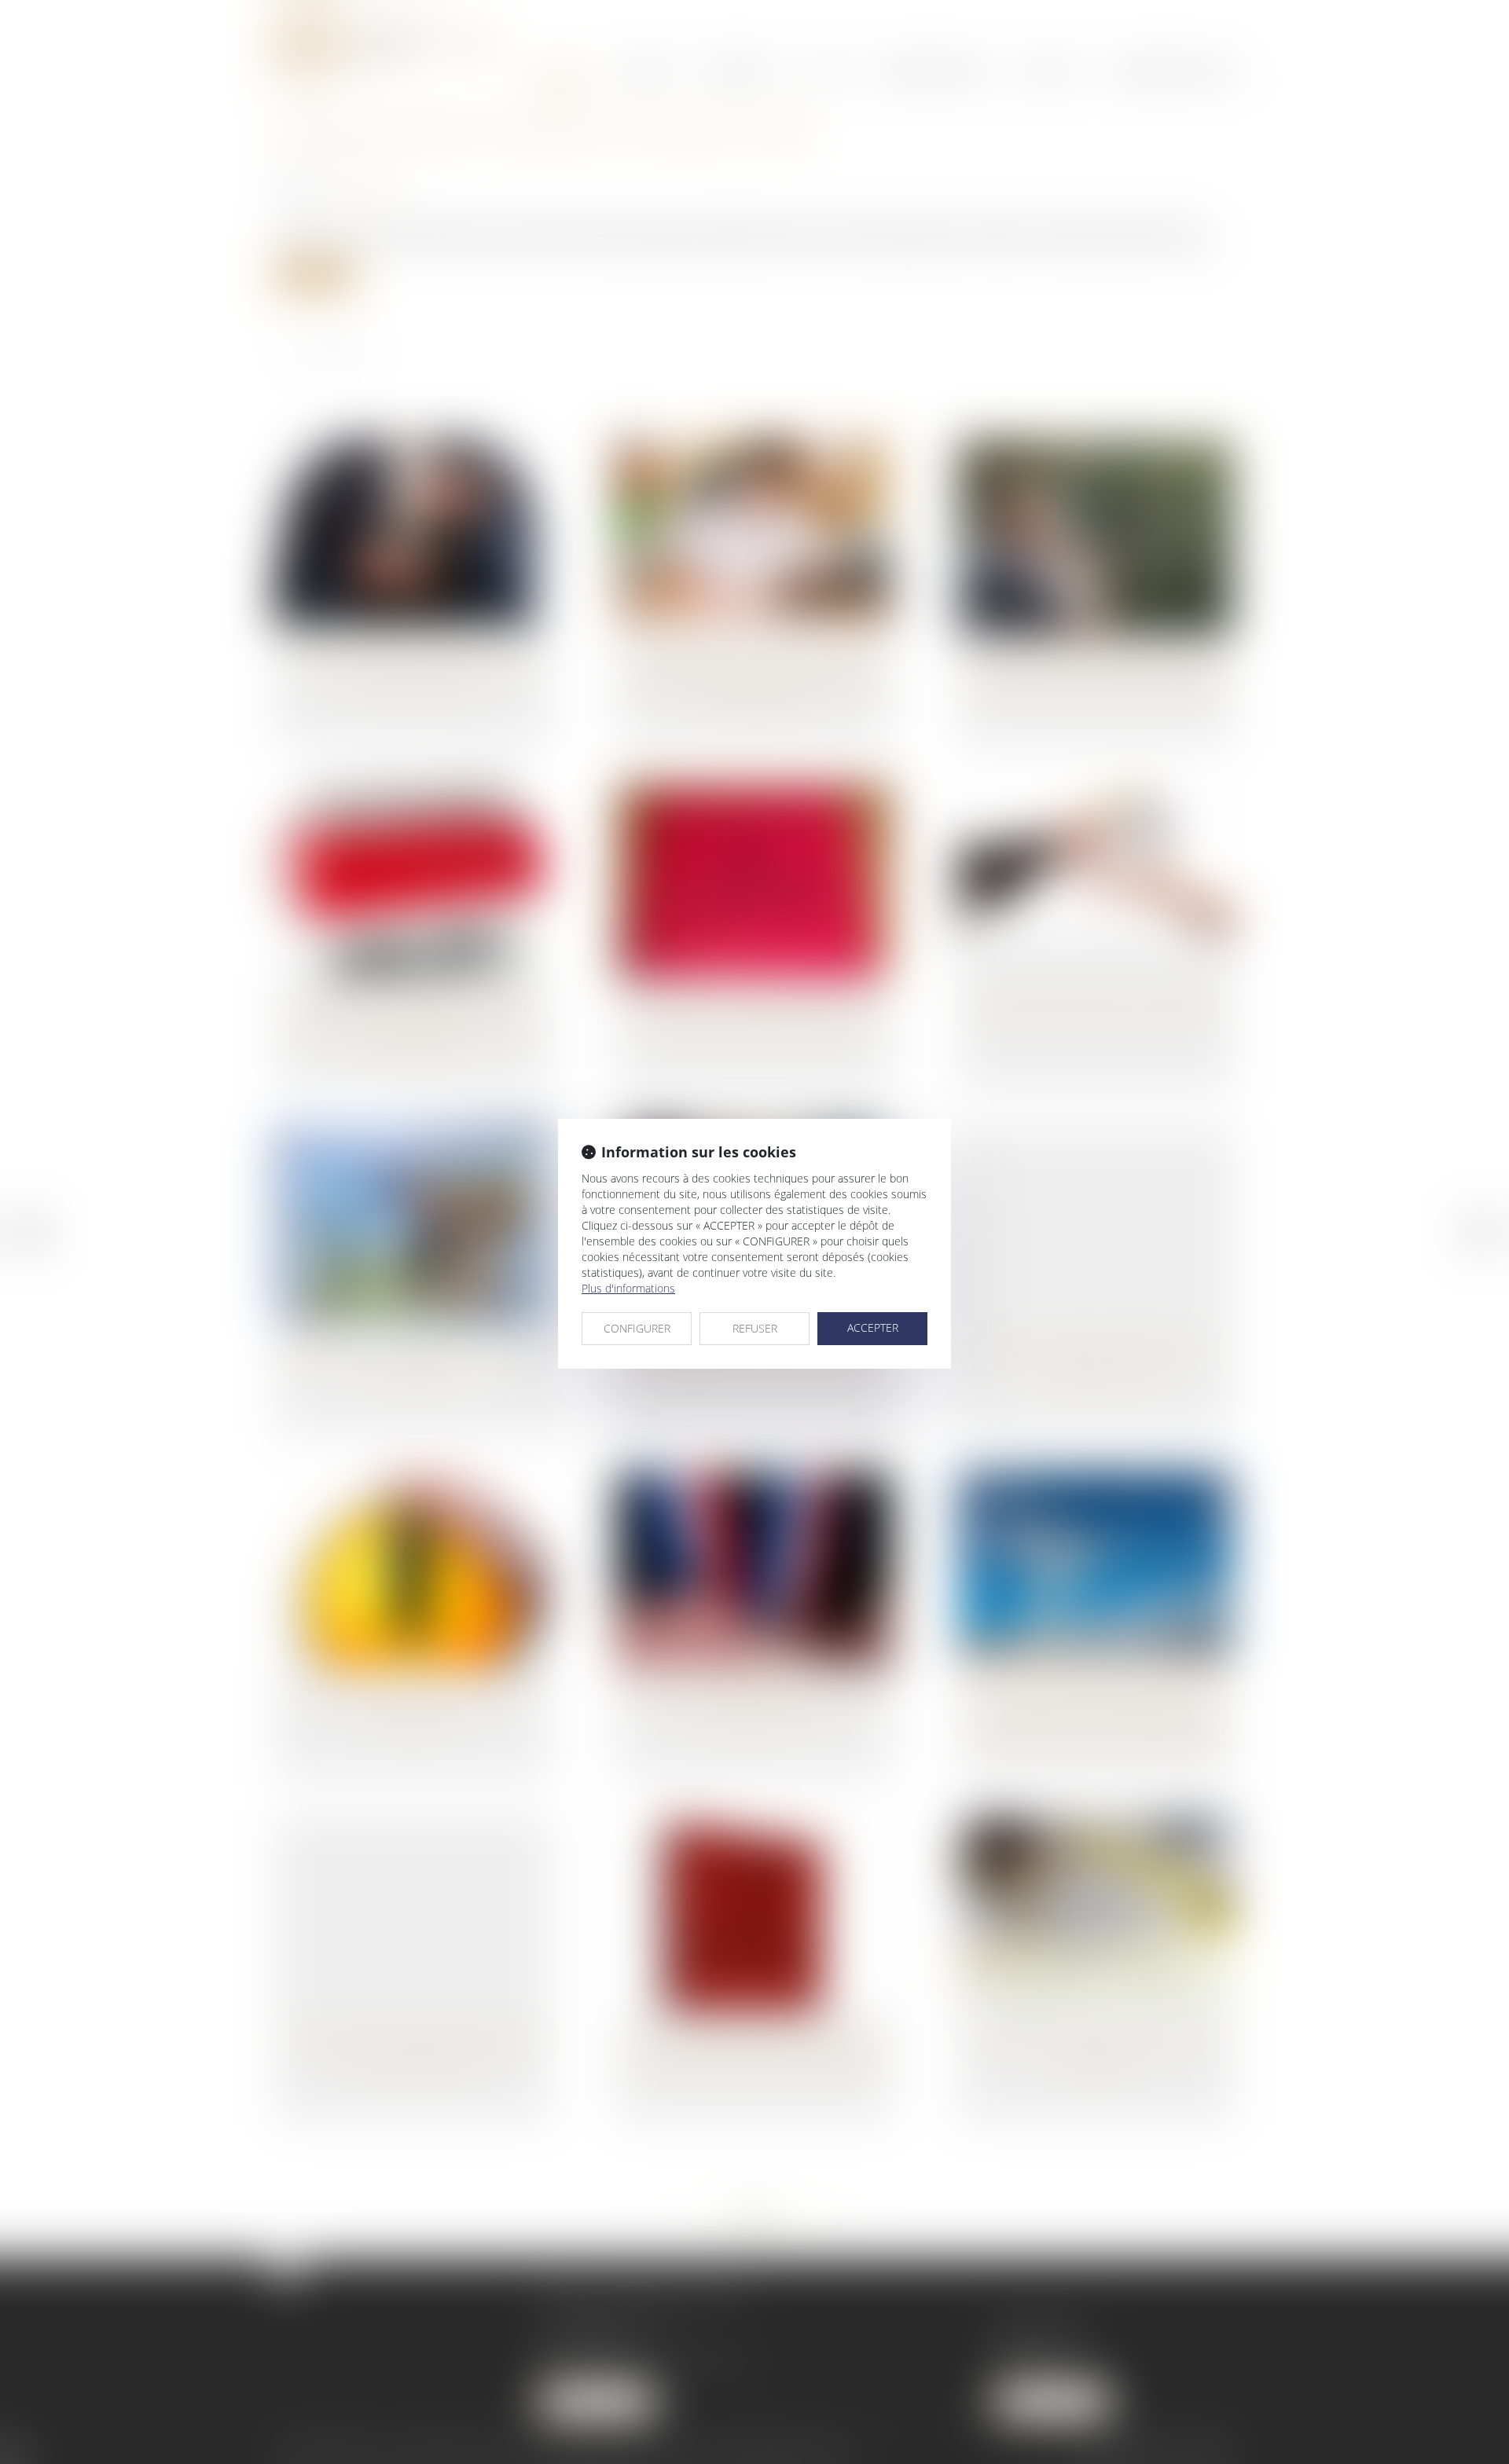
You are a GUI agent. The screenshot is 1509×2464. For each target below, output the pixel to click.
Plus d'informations (628, 1288)
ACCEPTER (873, 1327)
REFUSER (755, 1328)
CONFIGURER (637, 1328)
